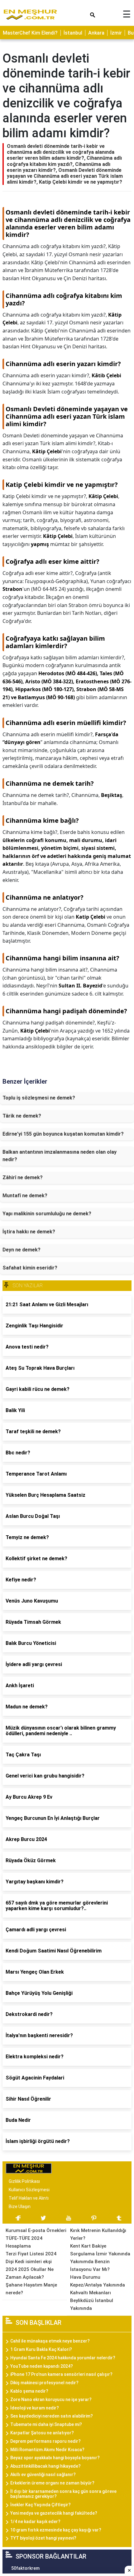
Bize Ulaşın (20, 2206)
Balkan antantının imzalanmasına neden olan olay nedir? (60, 1156)
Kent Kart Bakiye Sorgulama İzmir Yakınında (100, 2250)
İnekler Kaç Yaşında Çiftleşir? (41, 2505)
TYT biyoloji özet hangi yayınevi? (43, 2538)
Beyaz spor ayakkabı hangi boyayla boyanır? (55, 2458)
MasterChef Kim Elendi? (30, 33)
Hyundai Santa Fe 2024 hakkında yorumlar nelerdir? (63, 2358)
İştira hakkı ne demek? (29, 1232)
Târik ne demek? (22, 1116)
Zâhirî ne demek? (23, 1177)
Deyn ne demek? (22, 1250)
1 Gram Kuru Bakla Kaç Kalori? (41, 2349)
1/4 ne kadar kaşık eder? (35, 2522)
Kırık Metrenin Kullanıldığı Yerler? (98, 2234)
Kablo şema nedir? (29, 2391)
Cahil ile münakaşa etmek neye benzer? (50, 2341)
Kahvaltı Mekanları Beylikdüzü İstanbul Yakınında (92, 2301)
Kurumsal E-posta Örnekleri (36, 2230)
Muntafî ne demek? (25, 1196)
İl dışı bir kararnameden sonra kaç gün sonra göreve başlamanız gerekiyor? (63, 2494)
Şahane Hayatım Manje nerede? (31, 2289)
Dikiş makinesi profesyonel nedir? (44, 2383)
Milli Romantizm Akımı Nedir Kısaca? (47, 2450)
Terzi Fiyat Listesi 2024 (31, 2254)
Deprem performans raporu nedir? (45, 2441)
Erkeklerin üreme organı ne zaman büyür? (52, 2483)
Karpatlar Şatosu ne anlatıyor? (42, 2433)
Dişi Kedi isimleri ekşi (29, 2262)
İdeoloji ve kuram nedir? (35, 2408)
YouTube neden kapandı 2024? (42, 2366)
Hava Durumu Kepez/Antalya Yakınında (98, 2281)
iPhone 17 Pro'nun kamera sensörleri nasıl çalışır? (61, 2374)
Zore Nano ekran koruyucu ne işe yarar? (51, 2399)
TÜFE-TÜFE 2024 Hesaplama (24, 2242)
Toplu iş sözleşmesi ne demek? (39, 1098)
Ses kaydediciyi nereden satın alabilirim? (52, 2416)
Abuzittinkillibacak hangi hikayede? (45, 2466)
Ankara (96, 33)
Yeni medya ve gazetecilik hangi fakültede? (54, 2513)
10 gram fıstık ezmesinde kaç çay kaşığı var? (56, 2530)
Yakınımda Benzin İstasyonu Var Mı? (90, 2265)
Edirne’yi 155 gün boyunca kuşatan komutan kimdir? (63, 1134)
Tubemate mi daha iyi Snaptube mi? (46, 2424)
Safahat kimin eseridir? (30, 1268)
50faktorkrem (25, 2568)
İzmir (116, 33)
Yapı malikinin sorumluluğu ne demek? (47, 1214)
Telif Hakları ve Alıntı (29, 2198)
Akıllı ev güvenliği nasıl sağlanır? (43, 2475)
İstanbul (73, 33)
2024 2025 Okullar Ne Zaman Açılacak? (30, 2273)
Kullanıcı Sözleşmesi (29, 2190)
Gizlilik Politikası (24, 2181)
